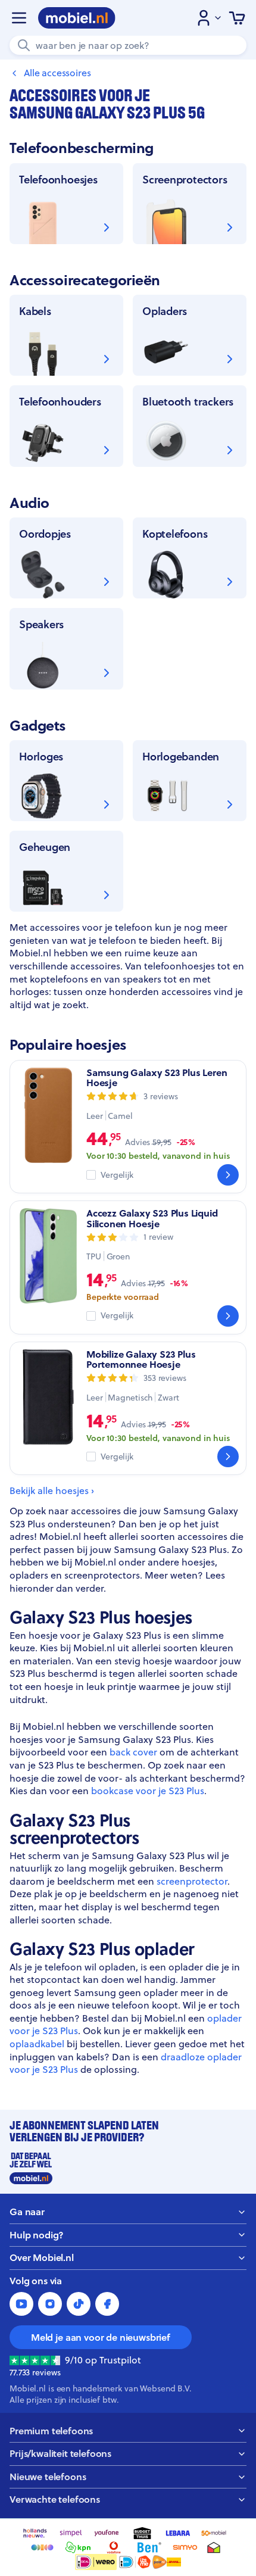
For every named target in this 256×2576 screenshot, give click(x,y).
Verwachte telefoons (55, 2499)
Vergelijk (117, 1175)
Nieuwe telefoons (48, 2477)
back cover (133, 1752)
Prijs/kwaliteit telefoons (60, 2454)
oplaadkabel (37, 2044)
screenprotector (192, 1881)
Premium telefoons (51, 2431)
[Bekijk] (228, 1175)
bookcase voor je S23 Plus (148, 1791)
